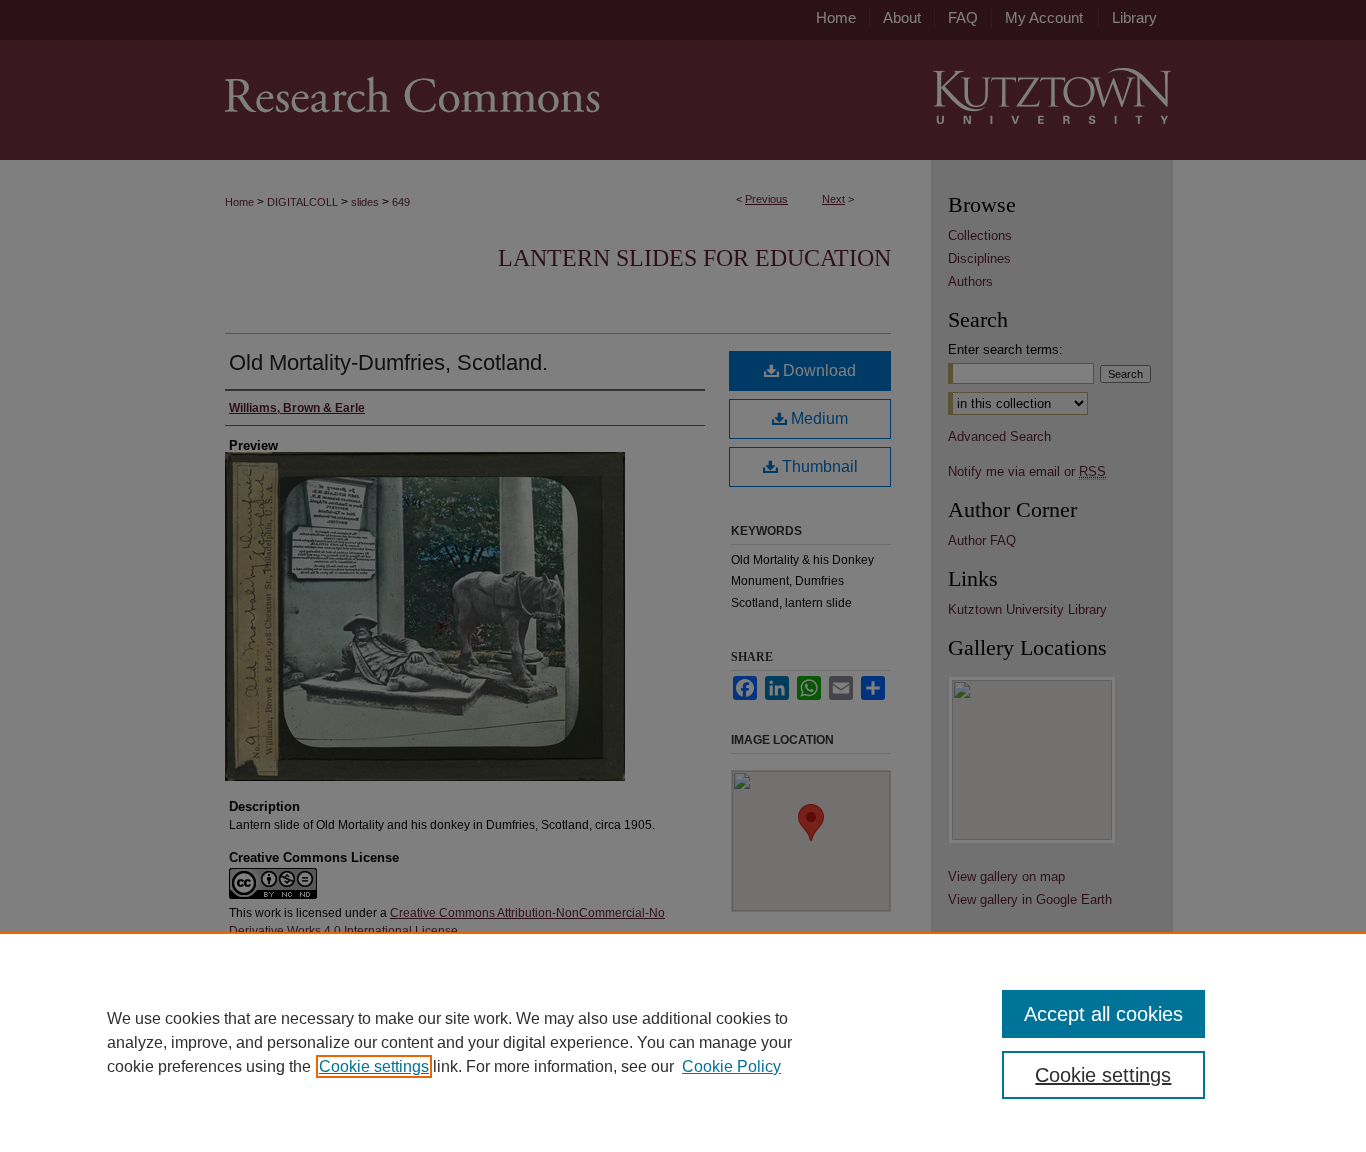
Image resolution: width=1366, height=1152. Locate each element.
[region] (683, 1042)
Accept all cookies (1103, 1014)
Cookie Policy (731, 1066)
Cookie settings (374, 1066)
